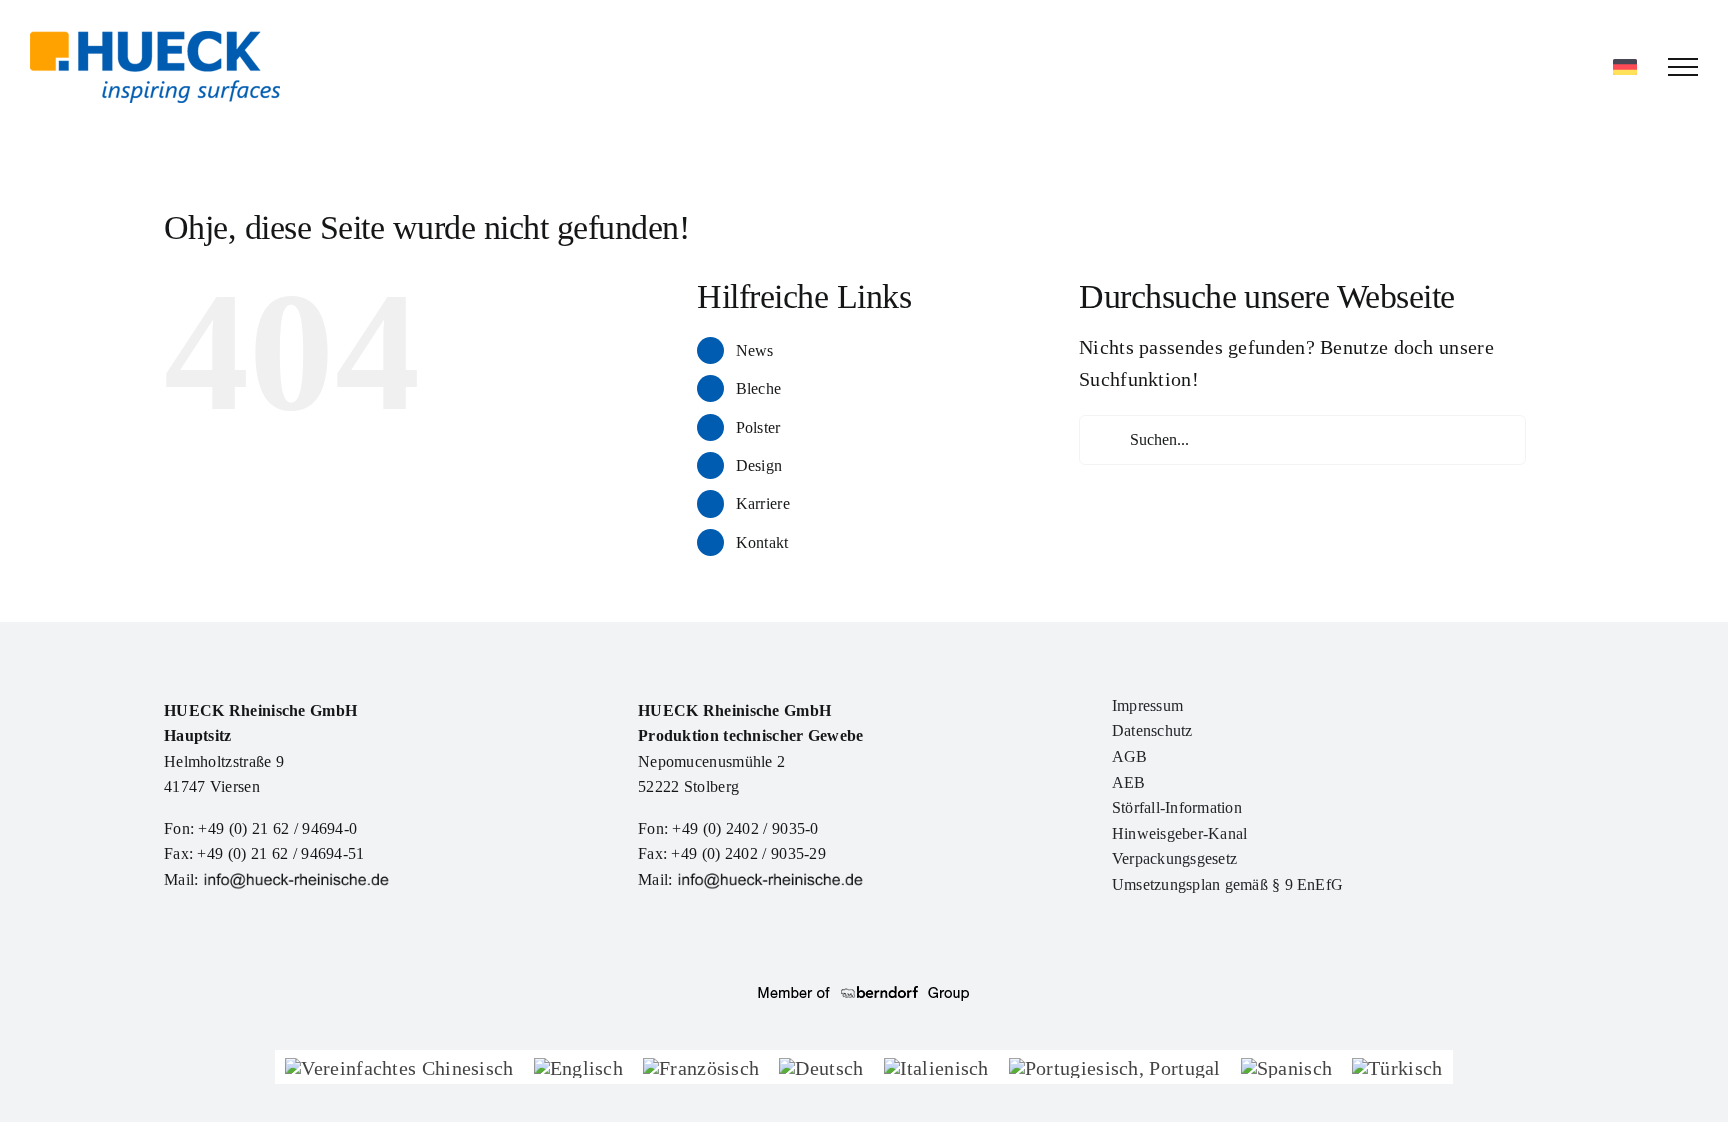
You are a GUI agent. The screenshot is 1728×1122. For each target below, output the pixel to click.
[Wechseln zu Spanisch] (1286, 1066)
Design (759, 465)
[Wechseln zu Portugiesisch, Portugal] (1115, 1066)
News (755, 350)
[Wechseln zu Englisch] (578, 1066)
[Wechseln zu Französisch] (701, 1066)
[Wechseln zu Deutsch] (821, 1066)
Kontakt (762, 542)
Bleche (759, 388)
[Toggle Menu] (1683, 67)
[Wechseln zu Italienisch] (936, 1066)
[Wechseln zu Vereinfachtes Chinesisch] (399, 1066)
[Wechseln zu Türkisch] (1397, 1066)
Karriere (763, 503)
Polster (758, 427)
